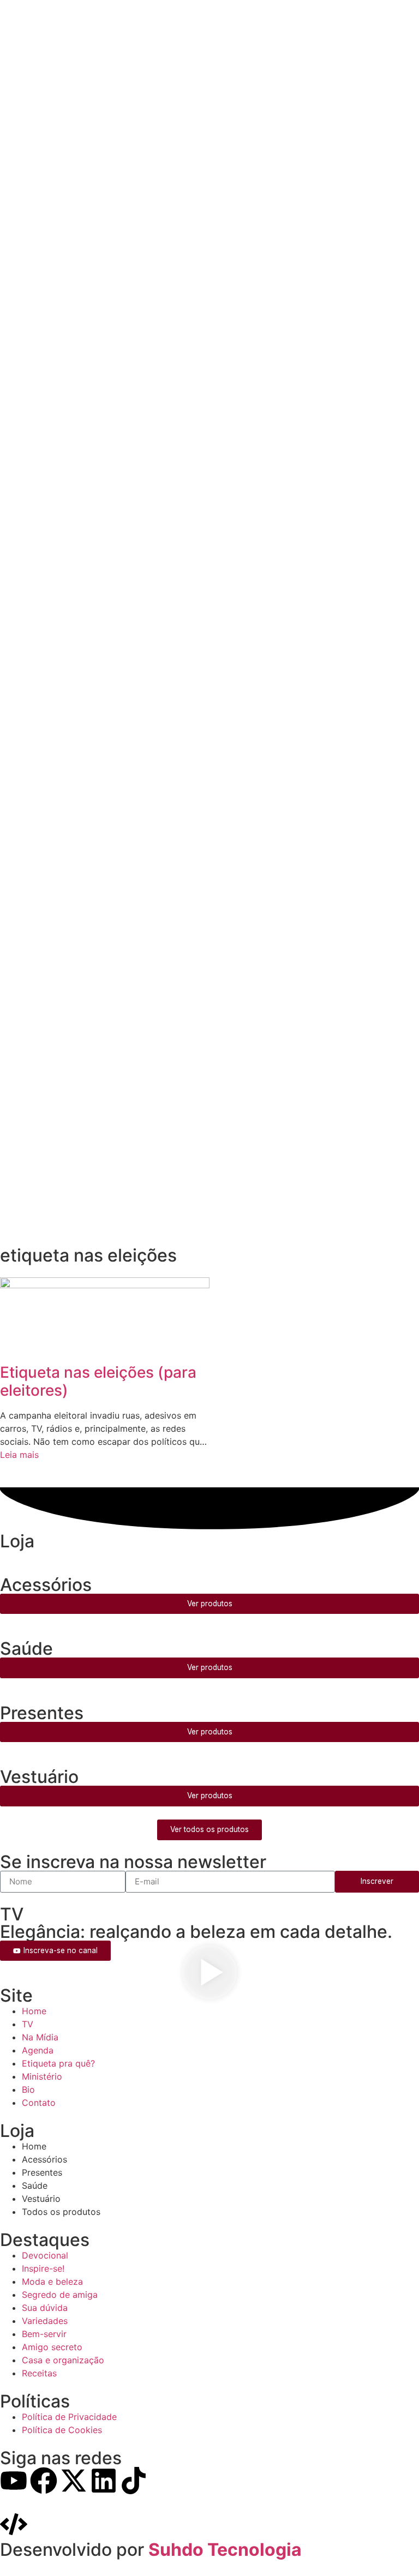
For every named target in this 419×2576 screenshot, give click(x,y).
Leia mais (19, 1455)
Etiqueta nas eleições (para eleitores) (98, 1382)
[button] (209, 1974)
